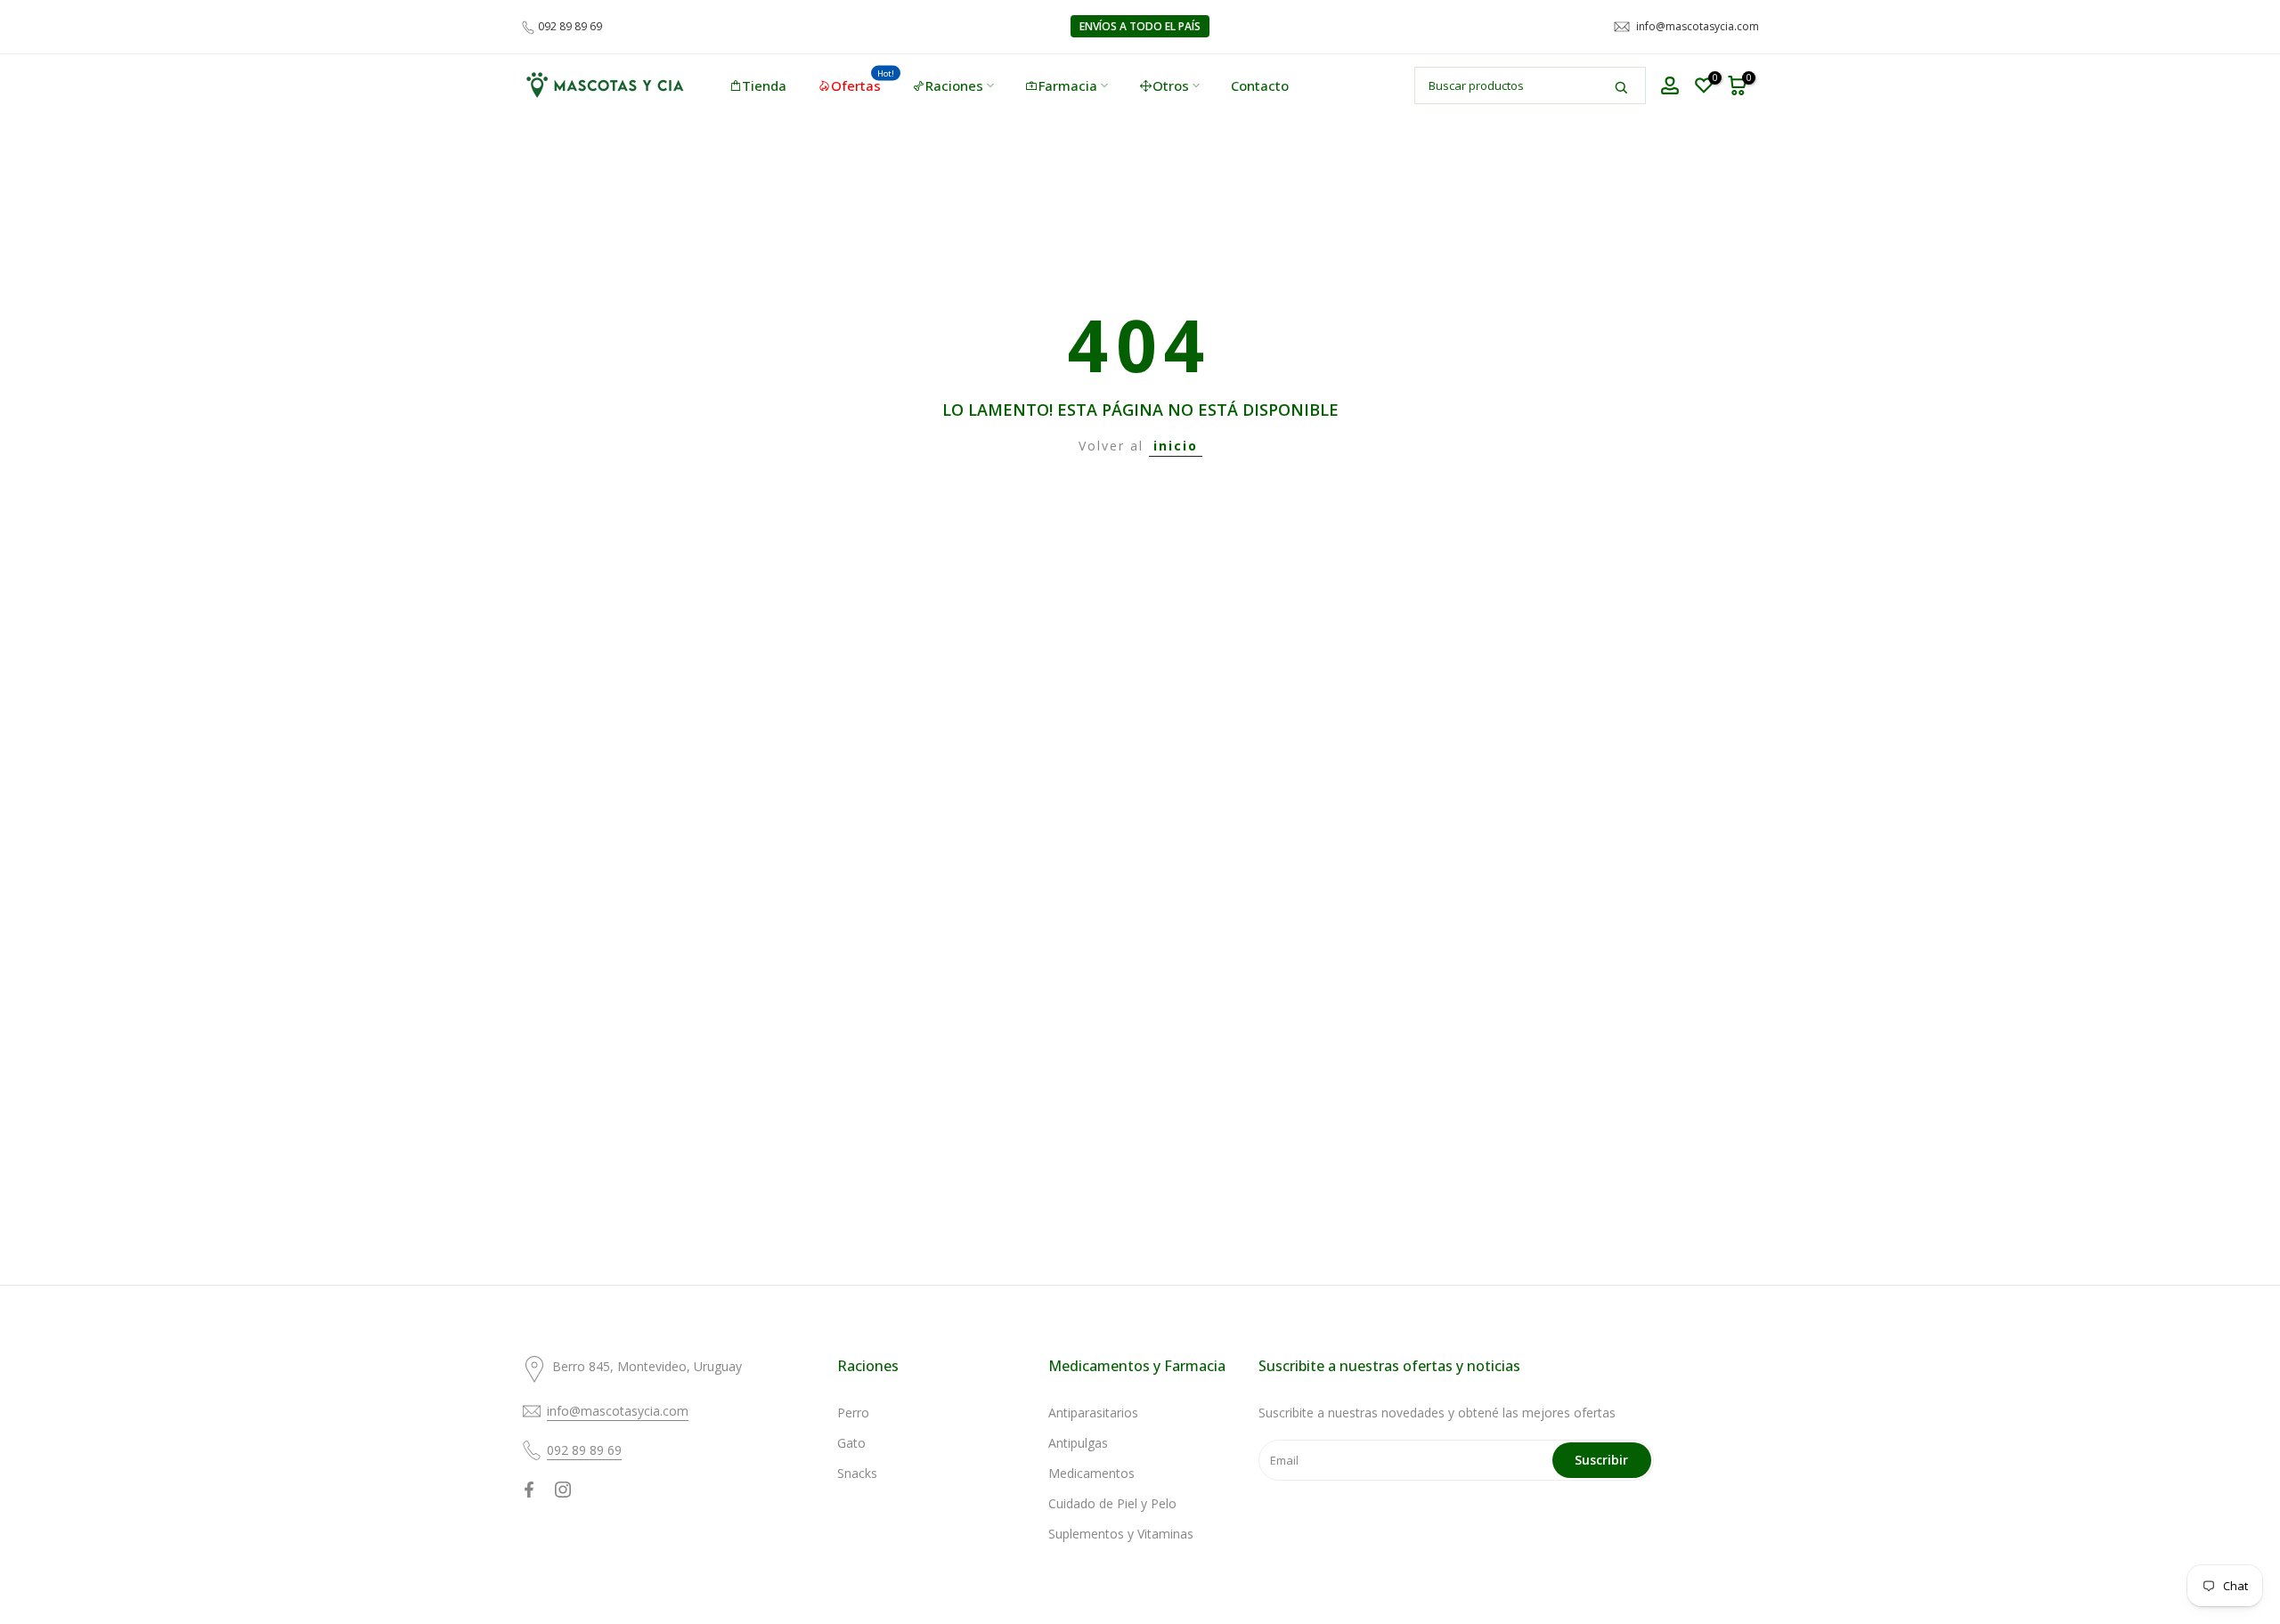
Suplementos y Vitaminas (1121, 1534)
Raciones (954, 85)
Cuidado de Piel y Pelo (1112, 1503)
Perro (853, 1413)
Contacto (1260, 85)
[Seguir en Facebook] (529, 1490)
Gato (851, 1443)
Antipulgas (1078, 1443)
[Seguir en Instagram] (563, 1490)
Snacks (857, 1473)
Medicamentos (1091, 1473)
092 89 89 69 (570, 26)
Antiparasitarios (1093, 1413)
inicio (1176, 446)
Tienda (764, 85)
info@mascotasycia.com (1698, 26)
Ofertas (863, 85)
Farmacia (1068, 85)
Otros (1171, 85)
